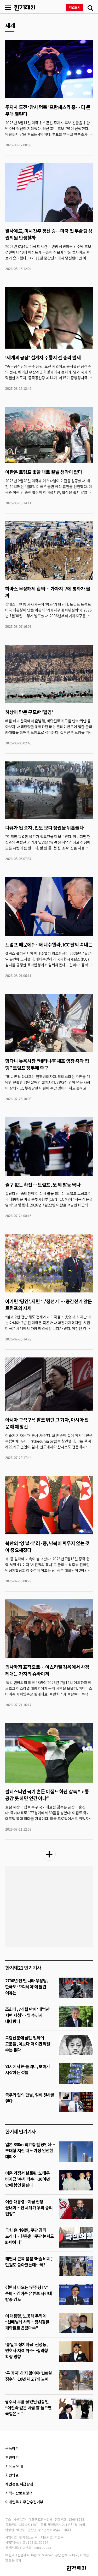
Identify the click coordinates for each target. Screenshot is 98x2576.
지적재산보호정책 (19, 2493)
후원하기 (12, 2457)
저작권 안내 (14, 2466)
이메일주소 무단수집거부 (24, 2502)
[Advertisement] (49, 1907)
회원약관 (12, 2475)
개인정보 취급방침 (19, 2484)
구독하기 (12, 2448)
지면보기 (75, 7)
